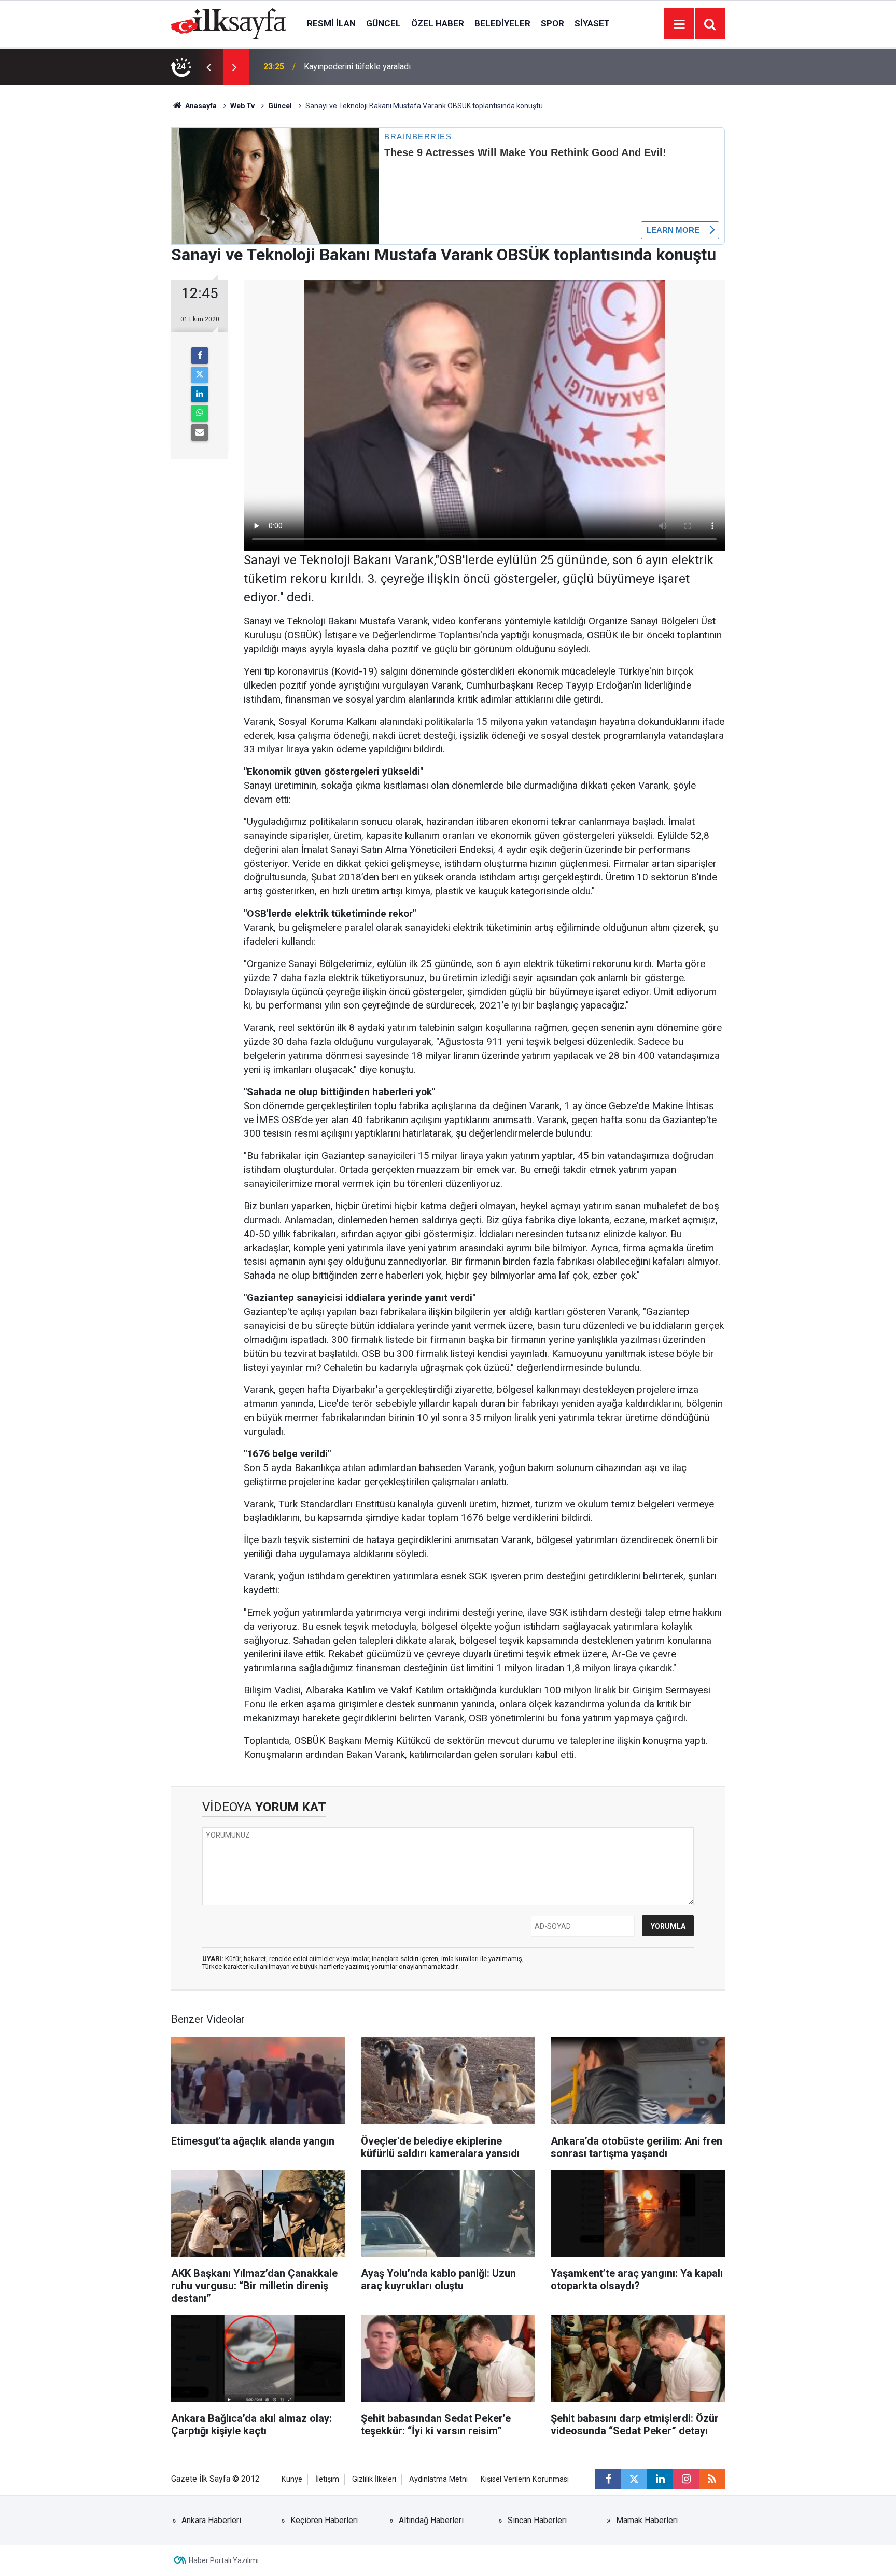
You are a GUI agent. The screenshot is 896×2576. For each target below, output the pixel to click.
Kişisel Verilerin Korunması (525, 2479)
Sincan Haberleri (537, 2520)
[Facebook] (200, 356)
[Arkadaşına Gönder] (200, 432)
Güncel (383, 23)
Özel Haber (438, 23)
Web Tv (242, 106)
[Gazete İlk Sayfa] (229, 23)
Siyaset (592, 23)
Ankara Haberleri (211, 2520)
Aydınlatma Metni (438, 2479)
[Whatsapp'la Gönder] (200, 413)
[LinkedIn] (200, 394)
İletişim (327, 2479)
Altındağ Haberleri (431, 2520)
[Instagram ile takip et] (686, 2479)
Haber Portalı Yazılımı (224, 2560)
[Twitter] (200, 375)
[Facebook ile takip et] (608, 2479)
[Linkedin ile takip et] (660, 2479)
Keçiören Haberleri (324, 2520)
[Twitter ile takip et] (634, 2479)
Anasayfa (200, 106)
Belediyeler (502, 23)
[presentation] (208, 67)
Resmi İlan (331, 23)
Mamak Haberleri (647, 2520)
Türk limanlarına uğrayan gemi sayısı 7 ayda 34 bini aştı (402, 67)
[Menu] (679, 24)
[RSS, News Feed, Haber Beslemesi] (712, 2479)
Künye (292, 2479)
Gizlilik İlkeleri (374, 2479)
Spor (552, 23)
